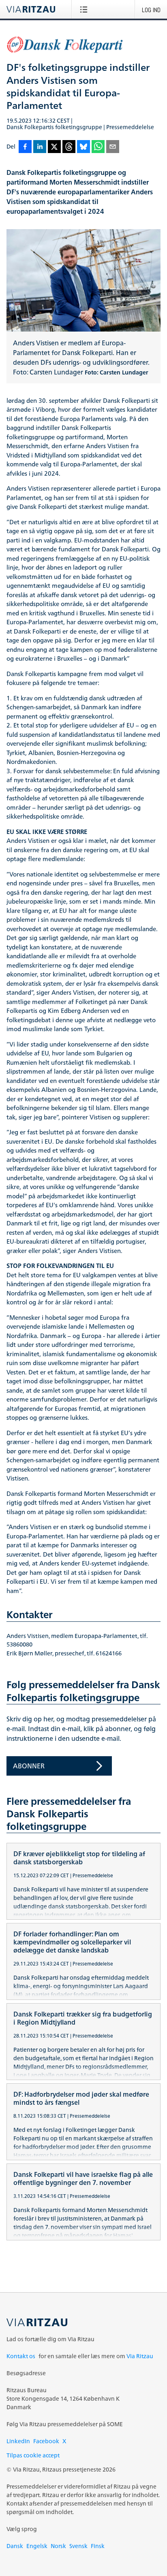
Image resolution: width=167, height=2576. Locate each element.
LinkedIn (18, 2441)
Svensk (78, 2546)
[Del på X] (54, 147)
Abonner (29, 1766)
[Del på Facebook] (25, 147)
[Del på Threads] (69, 147)
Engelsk (37, 2546)
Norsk (58, 2546)
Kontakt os (21, 2356)
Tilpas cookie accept (33, 2455)
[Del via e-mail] (113, 147)
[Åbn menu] (85, 9)
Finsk (98, 2546)
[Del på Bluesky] (83, 147)
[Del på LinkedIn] (40, 147)
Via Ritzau (140, 2356)
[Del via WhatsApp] (98, 147)
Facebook (46, 2441)
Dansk (15, 2546)
